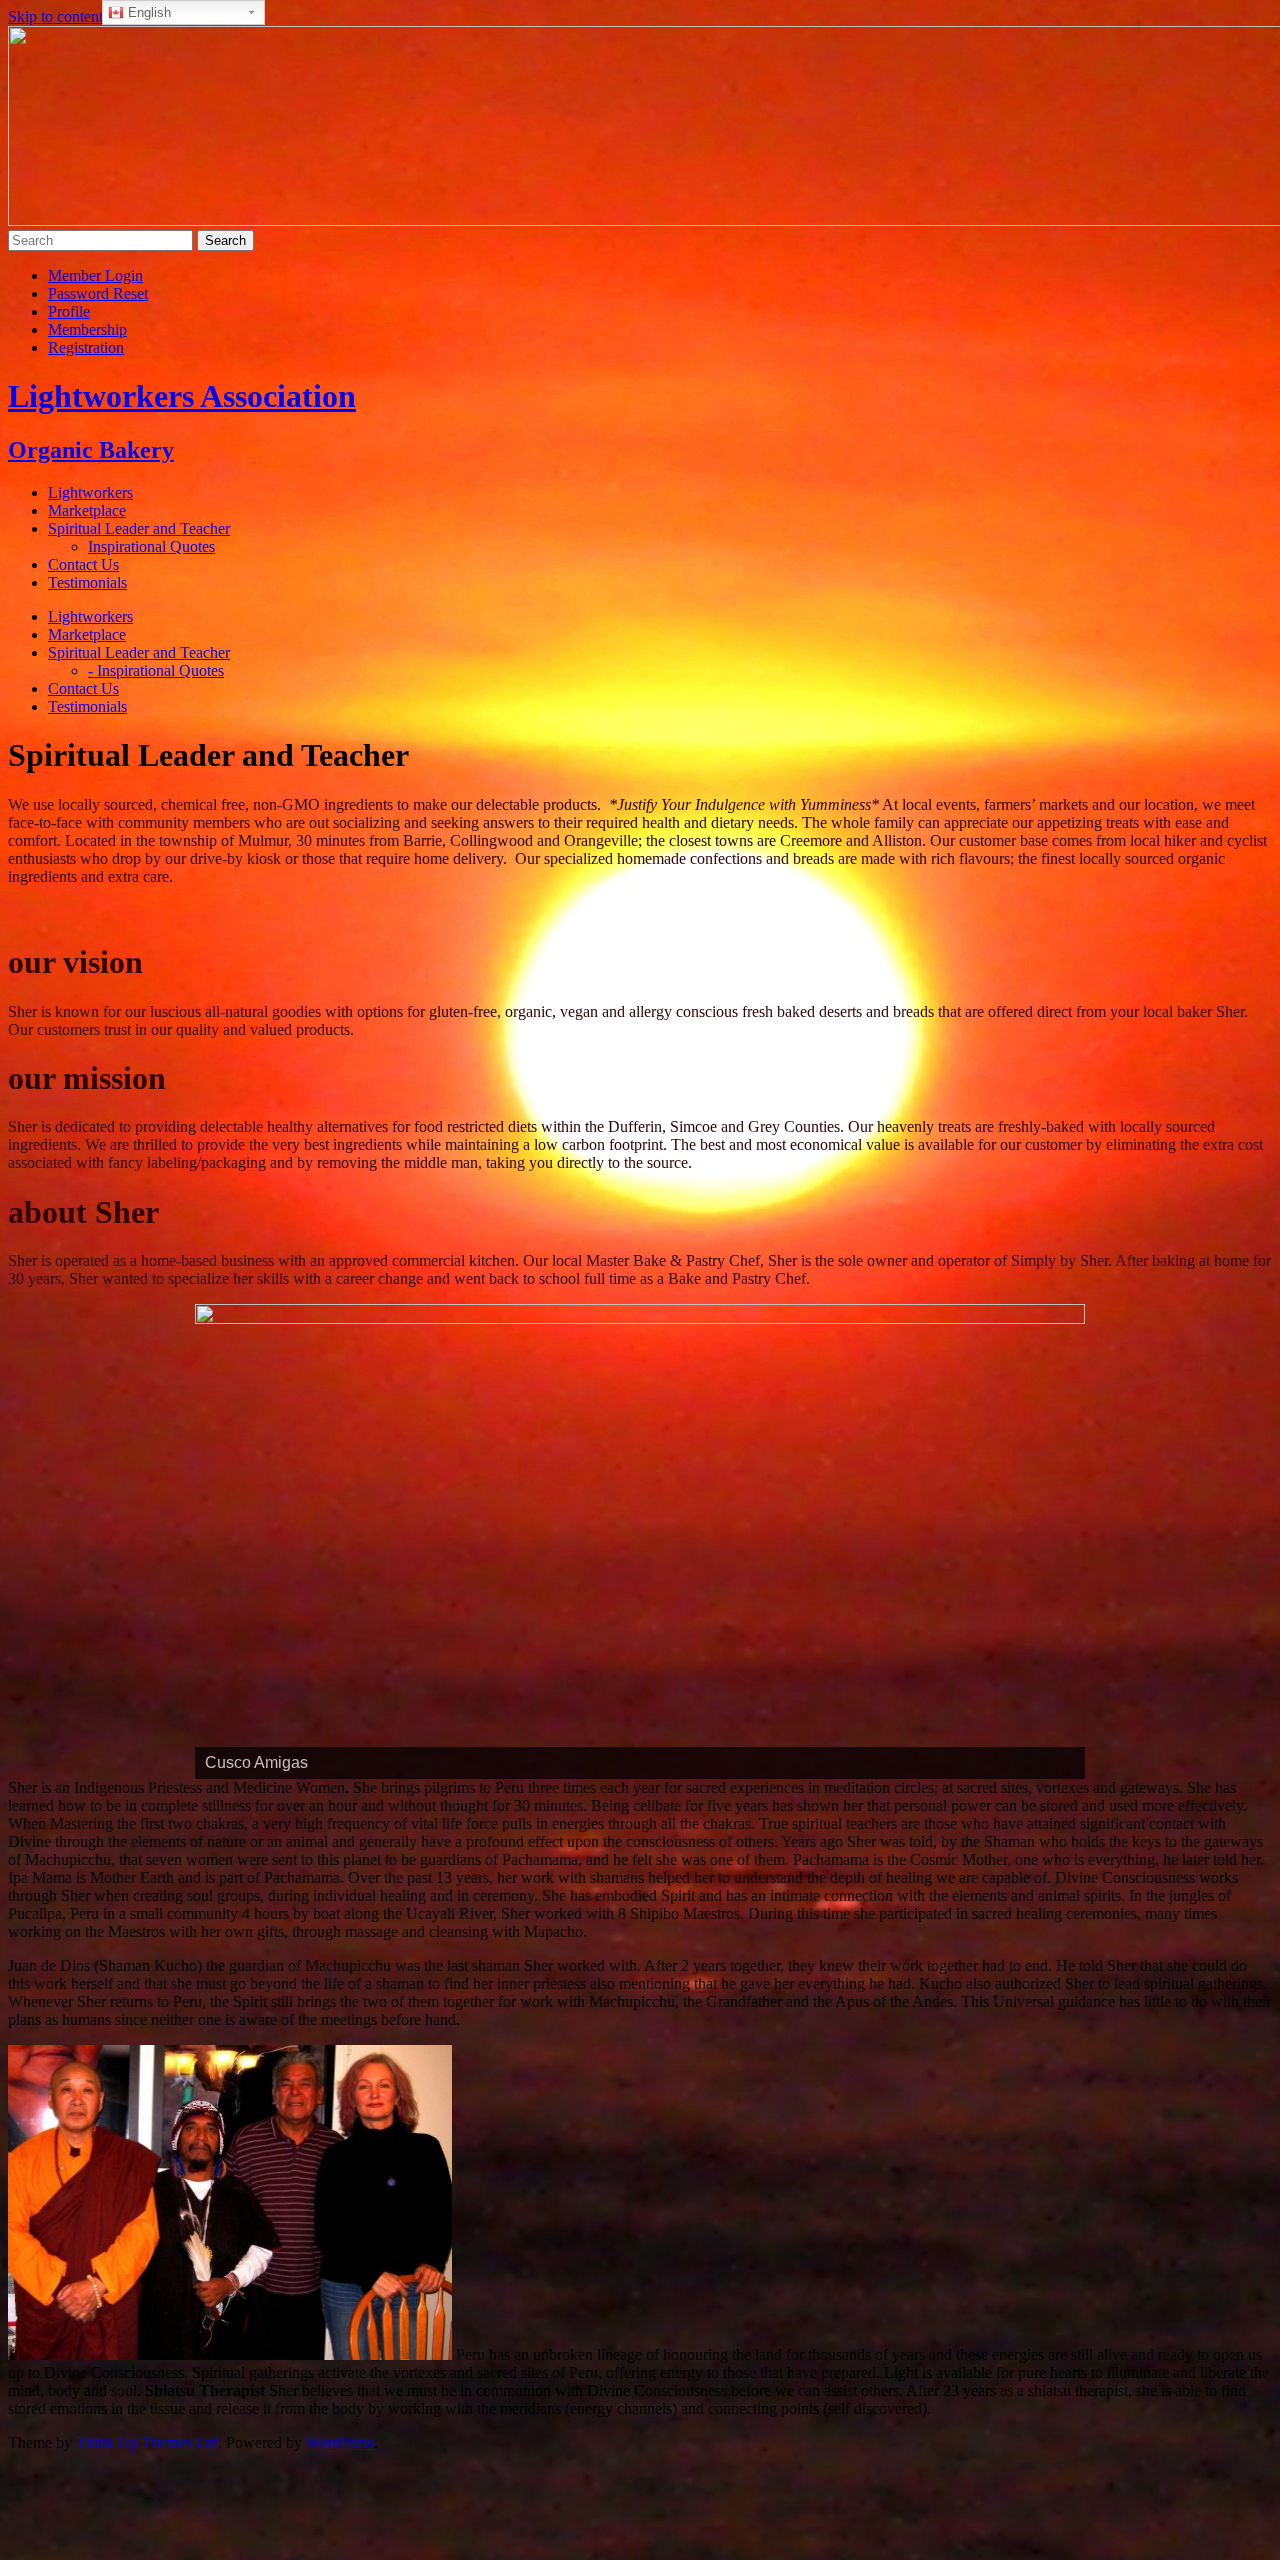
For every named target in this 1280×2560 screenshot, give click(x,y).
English (147, 12)
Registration (86, 347)
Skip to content (55, 16)
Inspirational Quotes (151, 546)
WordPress (340, 2442)
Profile (69, 311)
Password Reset (98, 293)
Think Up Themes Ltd (147, 2442)
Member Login (95, 275)
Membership (87, 329)
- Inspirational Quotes (156, 670)
